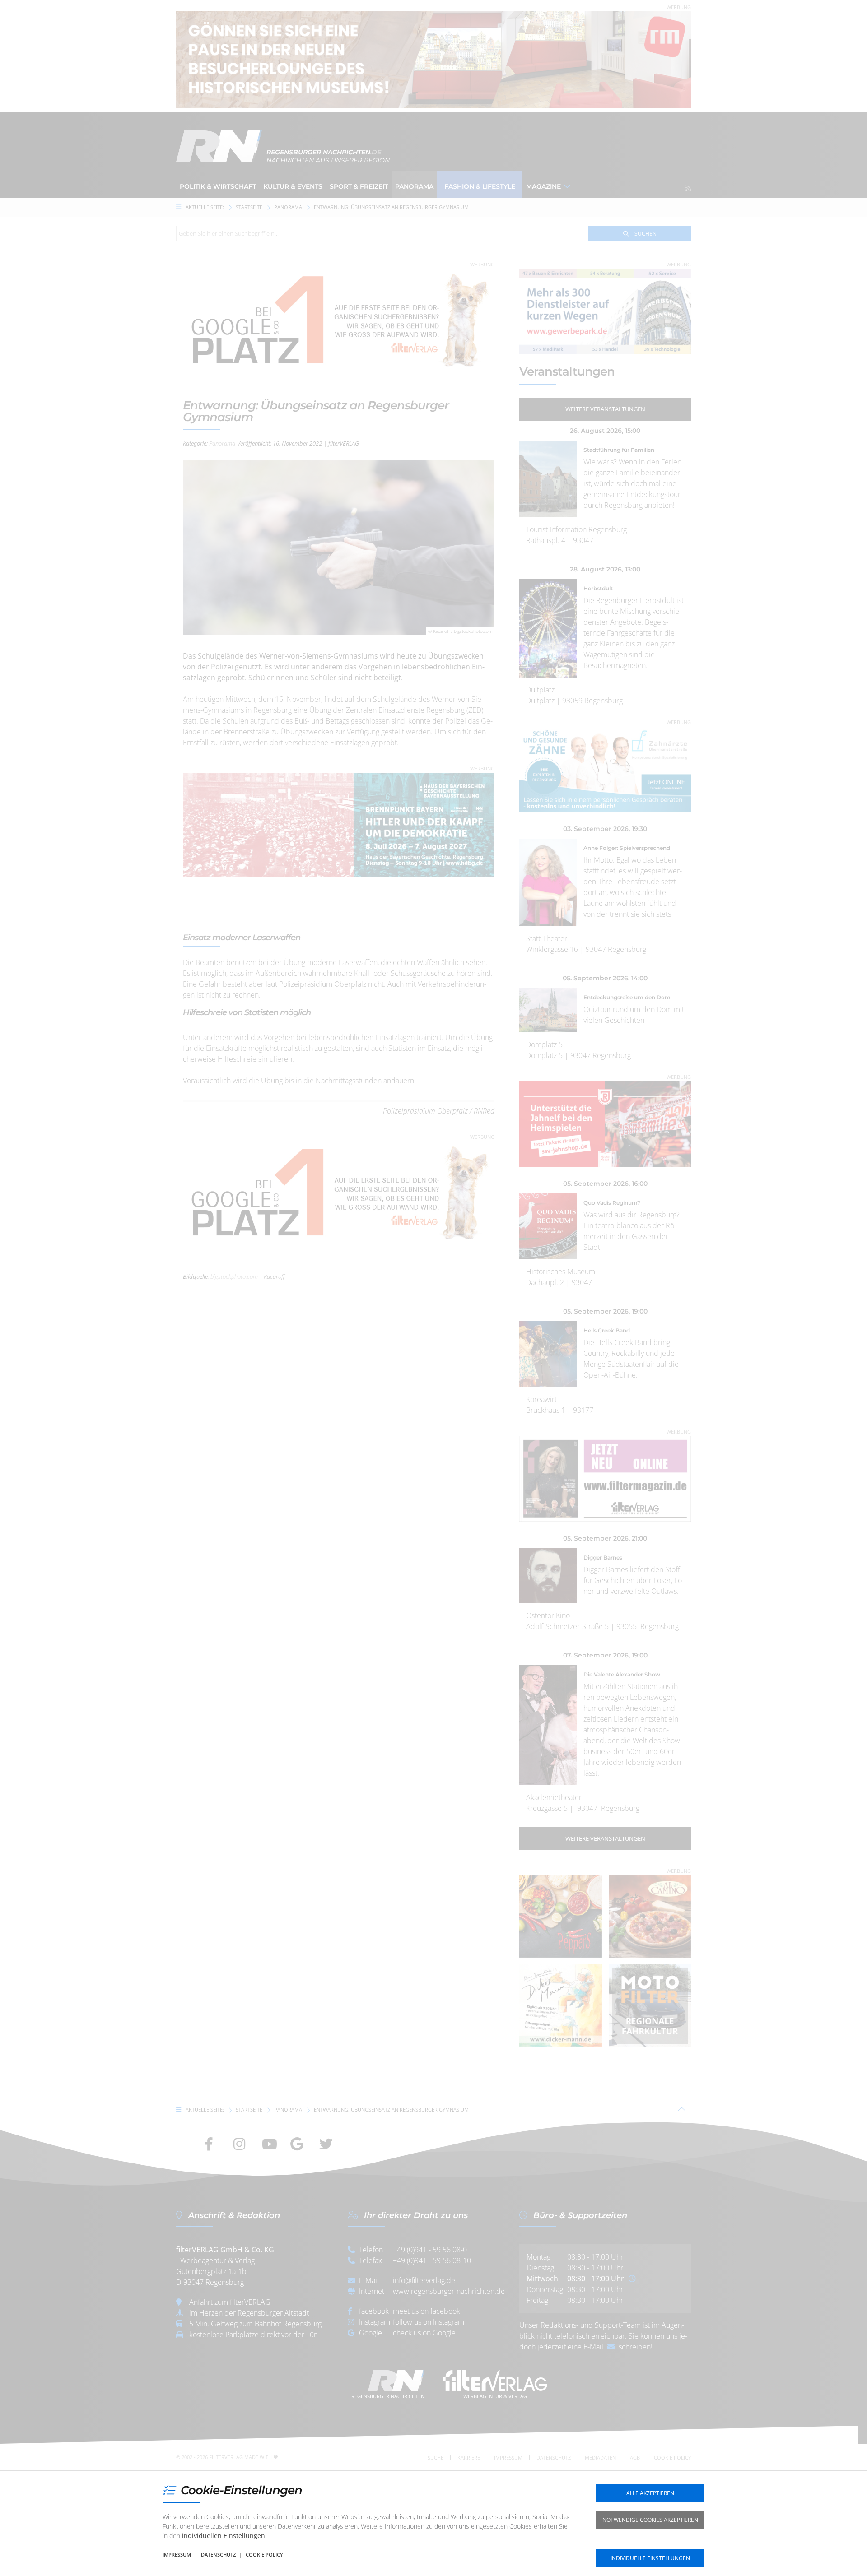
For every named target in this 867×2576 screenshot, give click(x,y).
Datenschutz (218, 2555)
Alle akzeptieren (650, 2493)
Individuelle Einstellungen (650, 2558)
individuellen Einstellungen (224, 2536)
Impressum (177, 2555)
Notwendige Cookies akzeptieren (650, 2520)
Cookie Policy (264, 2555)
